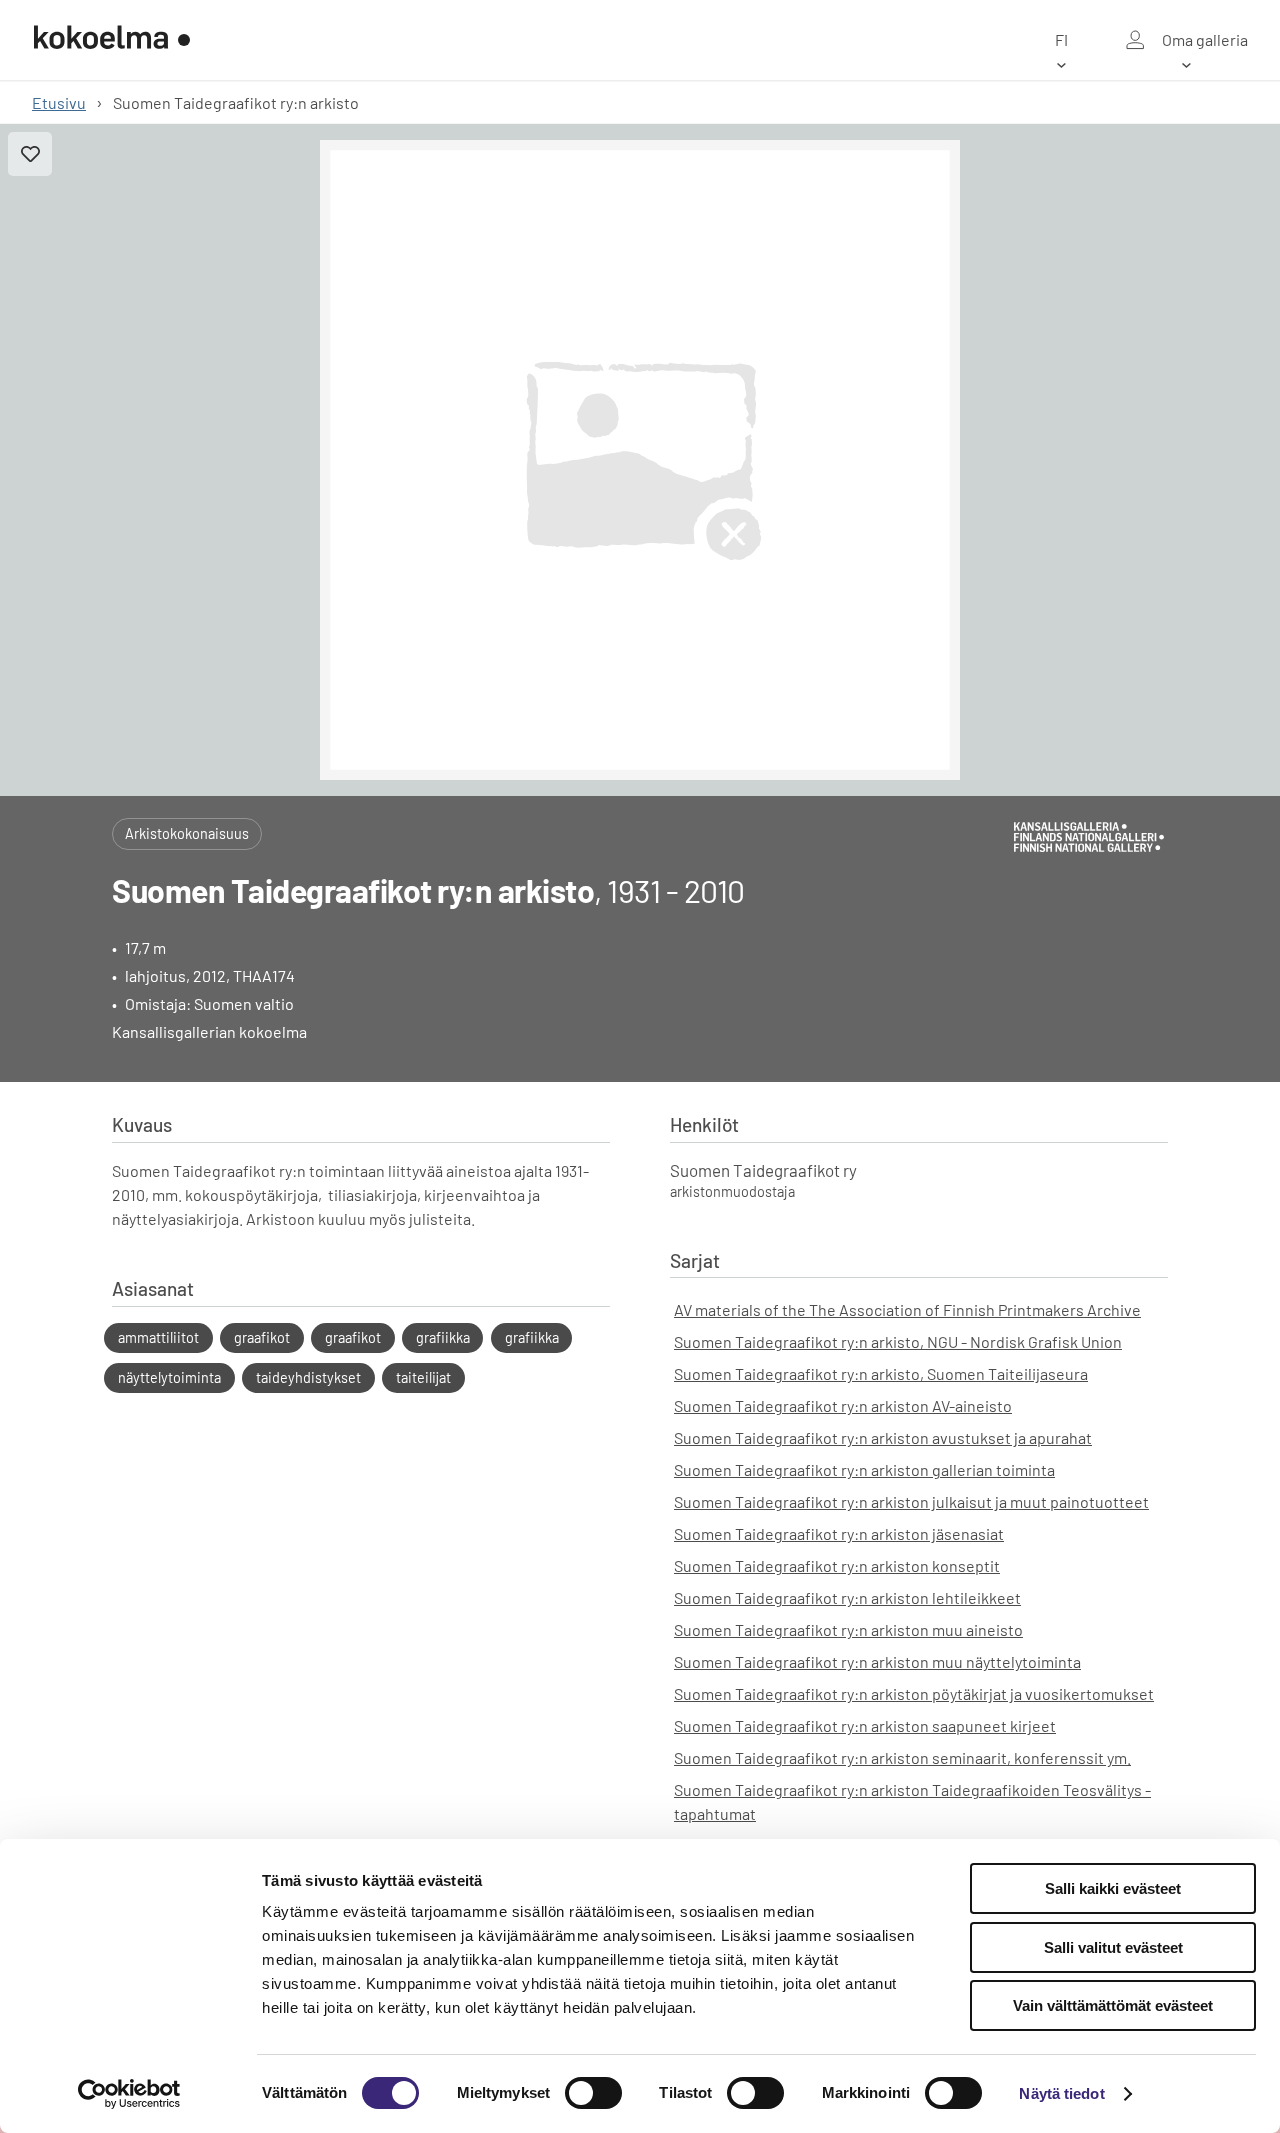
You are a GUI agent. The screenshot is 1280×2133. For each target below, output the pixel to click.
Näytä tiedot (1061, 2093)
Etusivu (59, 102)
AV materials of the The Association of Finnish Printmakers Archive (907, 1309)
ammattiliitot (158, 1337)
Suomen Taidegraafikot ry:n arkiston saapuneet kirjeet (865, 1725)
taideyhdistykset (308, 1377)
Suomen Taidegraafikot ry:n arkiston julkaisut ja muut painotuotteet (911, 1501)
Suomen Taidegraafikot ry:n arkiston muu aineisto (848, 1629)
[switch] (593, 2093)
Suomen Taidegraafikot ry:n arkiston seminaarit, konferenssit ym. (902, 1757)
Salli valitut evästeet (1113, 1947)
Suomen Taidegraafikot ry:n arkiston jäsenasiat (839, 1533)
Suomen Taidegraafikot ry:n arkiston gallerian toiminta (864, 1469)
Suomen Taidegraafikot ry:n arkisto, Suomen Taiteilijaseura (881, 1373)
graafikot (262, 1337)
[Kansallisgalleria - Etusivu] (112, 40)
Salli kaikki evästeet (1113, 1888)
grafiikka (443, 1337)
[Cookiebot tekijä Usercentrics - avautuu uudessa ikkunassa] (129, 2094)
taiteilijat (423, 1377)
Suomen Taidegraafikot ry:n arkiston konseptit (837, 1565)
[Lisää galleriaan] (30, 154)
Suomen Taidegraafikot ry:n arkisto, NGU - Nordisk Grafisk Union (898, 1341)
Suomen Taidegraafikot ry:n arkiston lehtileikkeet (847, 1597)
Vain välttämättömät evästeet (1113, 2005)
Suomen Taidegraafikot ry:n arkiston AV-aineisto (843, 1405)
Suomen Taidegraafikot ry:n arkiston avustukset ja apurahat (883, 1437)
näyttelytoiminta (169, 1377)
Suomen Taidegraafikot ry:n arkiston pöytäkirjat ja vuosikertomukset (914, 1693)
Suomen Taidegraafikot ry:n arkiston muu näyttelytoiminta (877, 1661)
